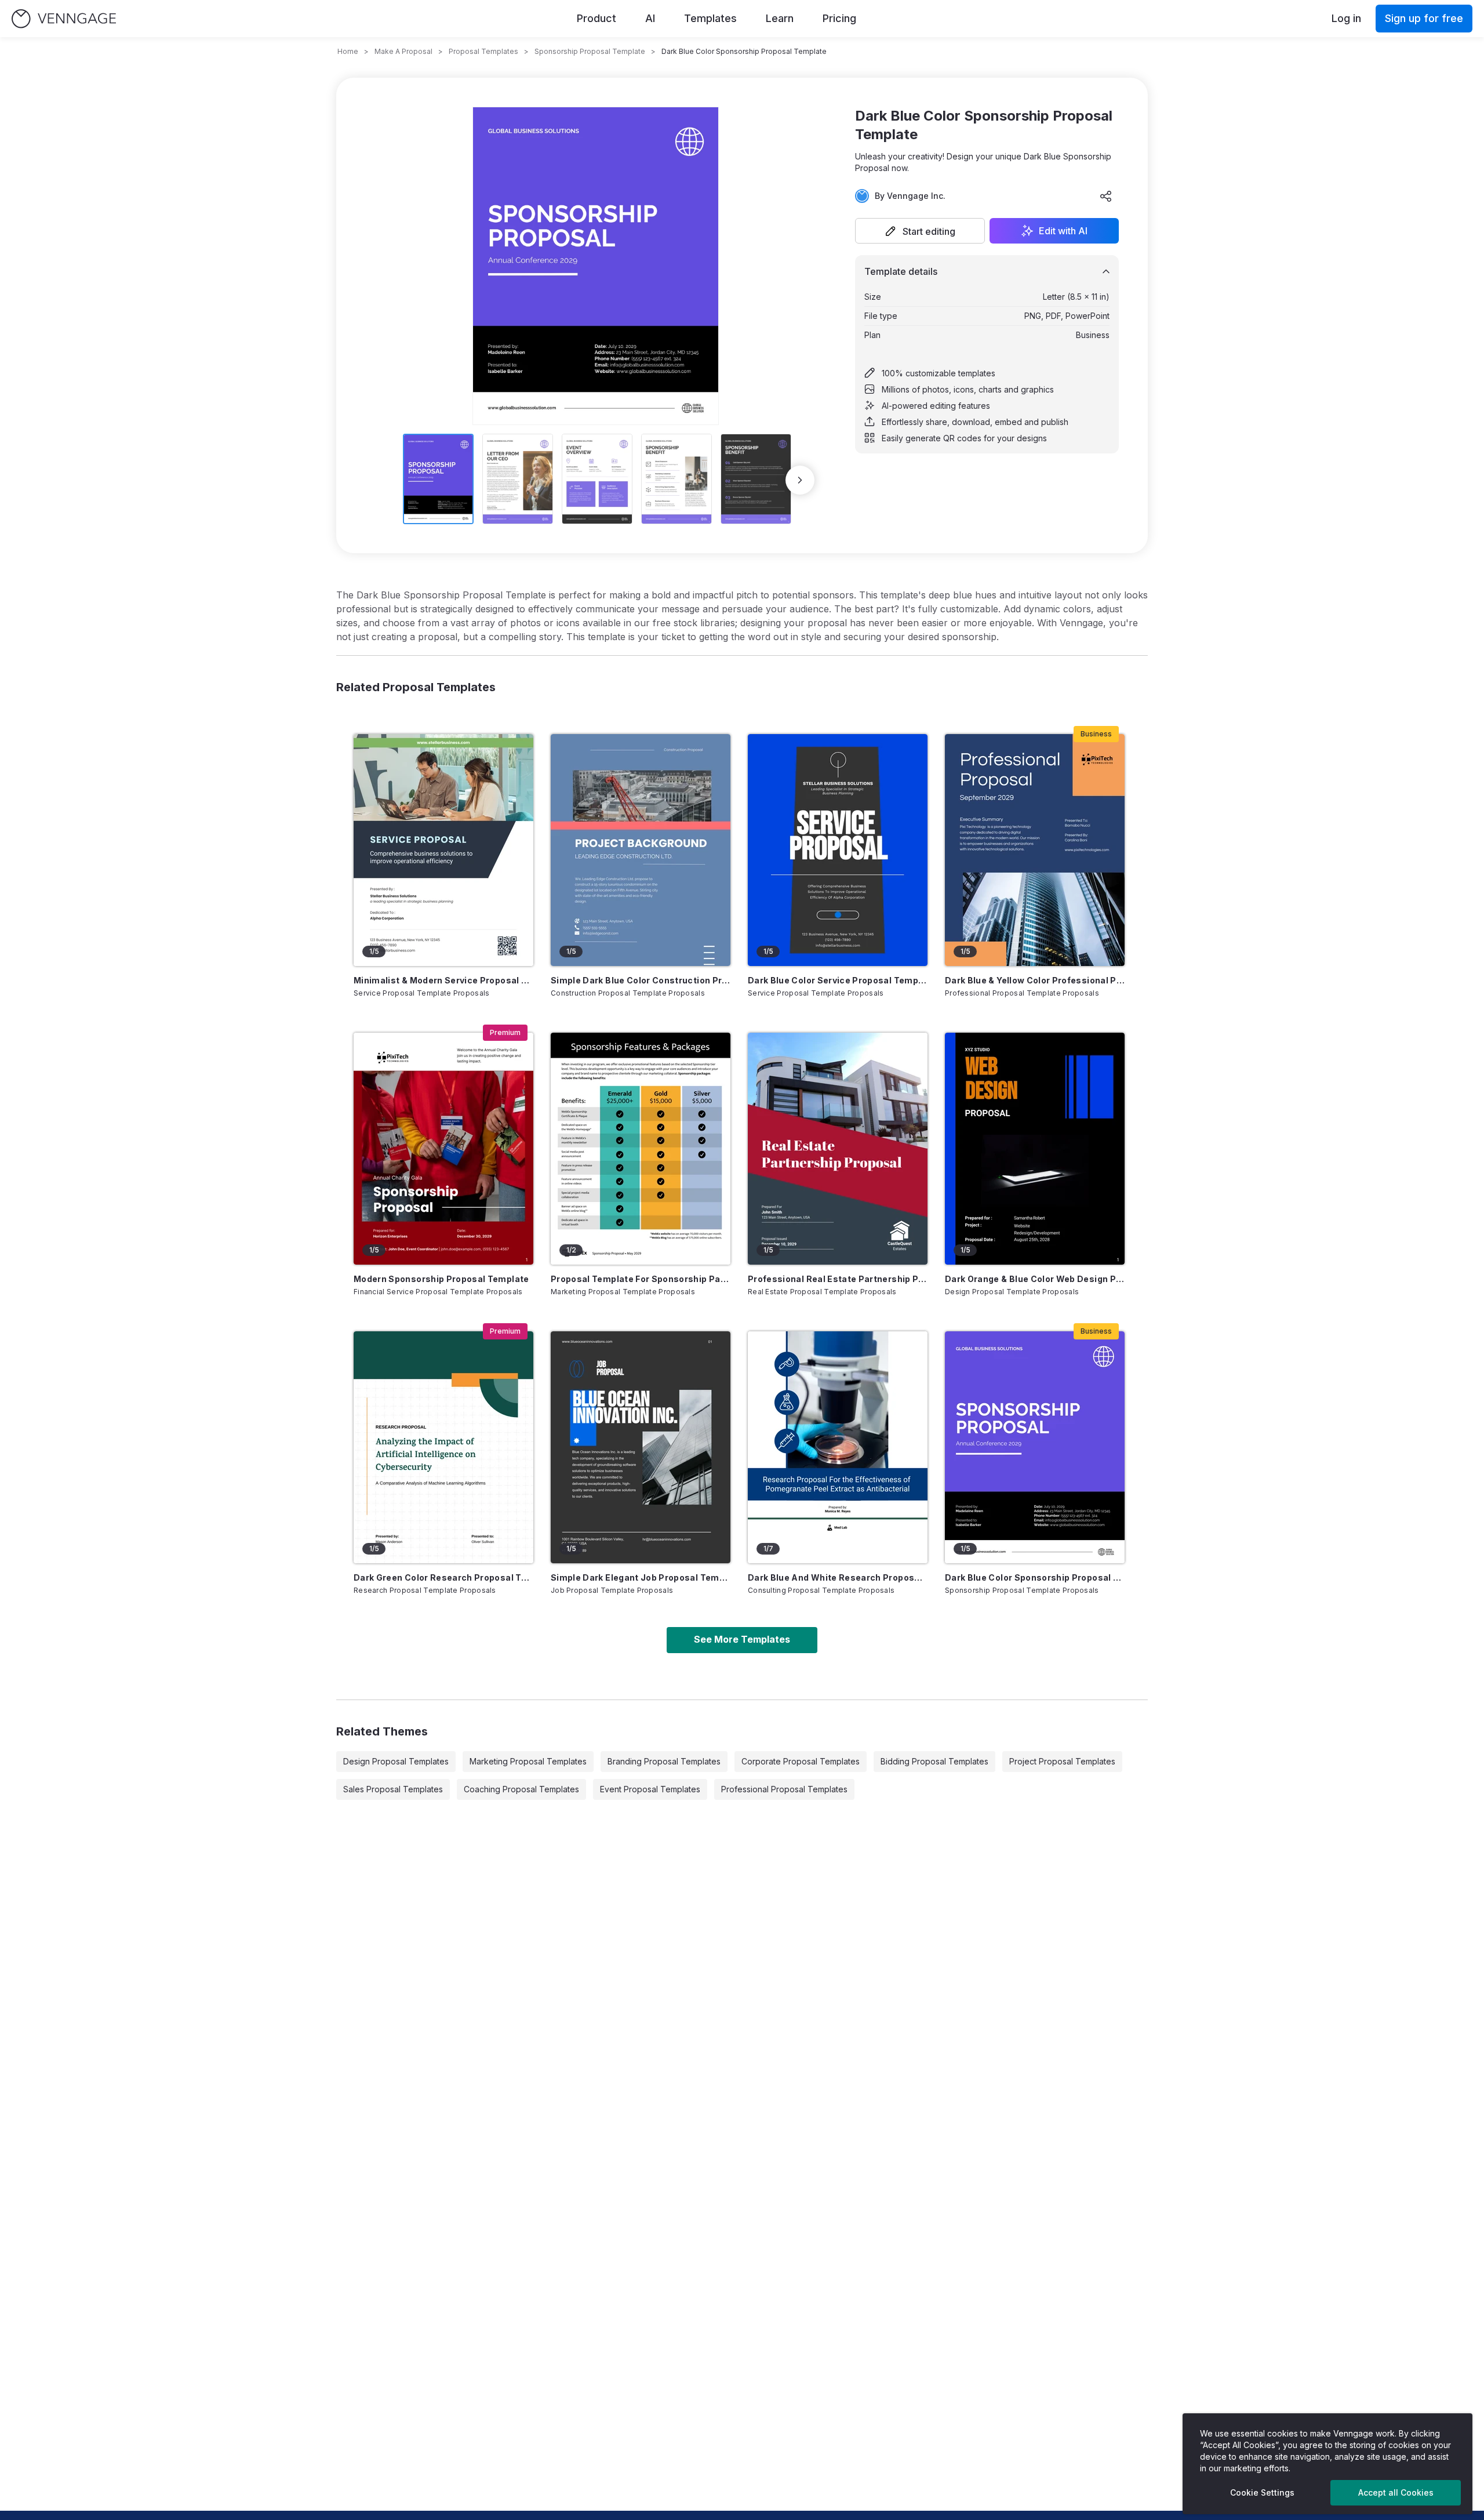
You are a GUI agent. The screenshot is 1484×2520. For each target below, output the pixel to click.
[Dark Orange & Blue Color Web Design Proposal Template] (1035, 1149)
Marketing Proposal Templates (528, 1761)
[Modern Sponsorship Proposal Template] (443, 1149)
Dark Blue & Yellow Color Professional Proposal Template (1035, 980)
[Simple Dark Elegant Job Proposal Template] (641, 1447)
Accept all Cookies (1396, 2492)
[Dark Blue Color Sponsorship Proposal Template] (1035, 1447)
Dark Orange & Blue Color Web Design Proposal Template (1035, 1279)
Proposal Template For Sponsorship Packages (641, 1279)
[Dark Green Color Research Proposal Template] (443, 1447)
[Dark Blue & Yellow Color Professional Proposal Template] (1035, 850)
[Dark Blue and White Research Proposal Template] (838, 1447)
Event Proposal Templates (650, 1789)
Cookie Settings (1262, 2492)
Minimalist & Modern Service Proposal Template (443, 980)
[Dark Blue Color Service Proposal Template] (838, 850)
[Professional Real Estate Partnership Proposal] (838, 1149)
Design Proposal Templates (396, 1761)
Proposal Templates (483, 51)
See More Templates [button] (742, 1639)
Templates (710, 18)
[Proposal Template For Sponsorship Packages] (641, 1149)
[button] (920, 231)
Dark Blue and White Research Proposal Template (838, 1577)
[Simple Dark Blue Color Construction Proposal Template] (641, 850)
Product (596, 18)
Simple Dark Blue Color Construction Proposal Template (641, 980)
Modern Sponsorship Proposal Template (441, 1279)
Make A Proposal (403, 51)
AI (650, 18)
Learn (780, 18)
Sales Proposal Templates (393, 1789)
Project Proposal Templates (1062, 1761)
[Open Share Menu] (1106, 196)
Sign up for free (1424, 18)
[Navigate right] (800, 480)
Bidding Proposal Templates (934, 1761)
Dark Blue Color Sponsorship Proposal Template (1035, 1577)
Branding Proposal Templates (664, 1761)
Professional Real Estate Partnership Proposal (838, 1279)
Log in (1346, 18)
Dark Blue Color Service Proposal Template (838, 980)
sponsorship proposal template (590, 51)
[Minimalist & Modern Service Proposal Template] (443, 850)
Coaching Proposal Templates (521, 1789)
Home (348, 51)
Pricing (839, 18)
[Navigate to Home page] (64, 19)
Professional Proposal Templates (784, 1789)
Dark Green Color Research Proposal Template (443, 1577)
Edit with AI (1063, 231)
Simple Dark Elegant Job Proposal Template (641, 1577)
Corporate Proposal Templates (801, 1761)
